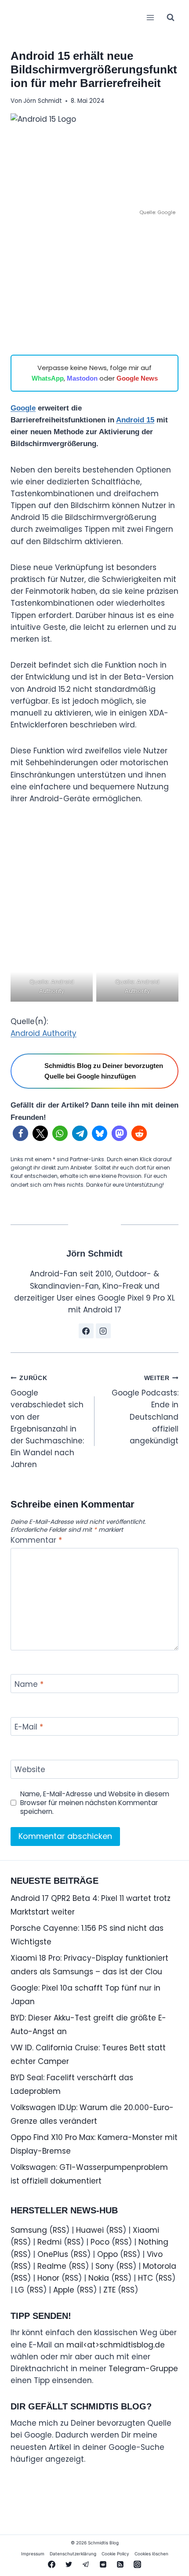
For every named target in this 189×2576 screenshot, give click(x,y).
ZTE (109, 2290)
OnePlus (53, 2254)
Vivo (155, 2254)
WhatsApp (48, 378)
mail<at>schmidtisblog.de (116, 2345)
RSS (59, 2230)
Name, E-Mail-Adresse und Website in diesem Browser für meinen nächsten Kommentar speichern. (95, 1803)
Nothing (153, 2242)
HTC (145, 2278)
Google (23, 408)
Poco (100, 2242)
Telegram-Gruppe (143, 2369)
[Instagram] (138, 2564)
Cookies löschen (151, 2554)
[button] (20, 1133)
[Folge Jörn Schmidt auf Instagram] (103, 1331)
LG (20, 2290)
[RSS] (120, 2564)
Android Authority (44, 1033)
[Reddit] (103, 2564)
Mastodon (82, 378)
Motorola (160, 2266)
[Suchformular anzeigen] (171, 18)
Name (29, 1684)
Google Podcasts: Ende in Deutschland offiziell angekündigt (145, 1410)
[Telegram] (86, 2564)
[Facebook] (51, 2564)
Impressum (33, 2554)
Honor (48, 2278)
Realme (52, 2266)
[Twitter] (69, 2564)
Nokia (99, 2278)
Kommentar (36, 1540)
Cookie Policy (115, 2554)
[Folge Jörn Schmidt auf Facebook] (86, 1331)
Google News (137, 378)
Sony (105, 2266)
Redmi (49, 2242)
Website (30, 1770)
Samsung (29, 2230)
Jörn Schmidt (43, 101)
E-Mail (29, 1727)
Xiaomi (146, 2230)
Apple (64, 2290)
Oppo (107, 2254)
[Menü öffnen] (150, 17)
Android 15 (135, 420)
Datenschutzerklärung (73, 2554)
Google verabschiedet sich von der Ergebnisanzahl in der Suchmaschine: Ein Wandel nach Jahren (47, 1422)
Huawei (90, 2230)
